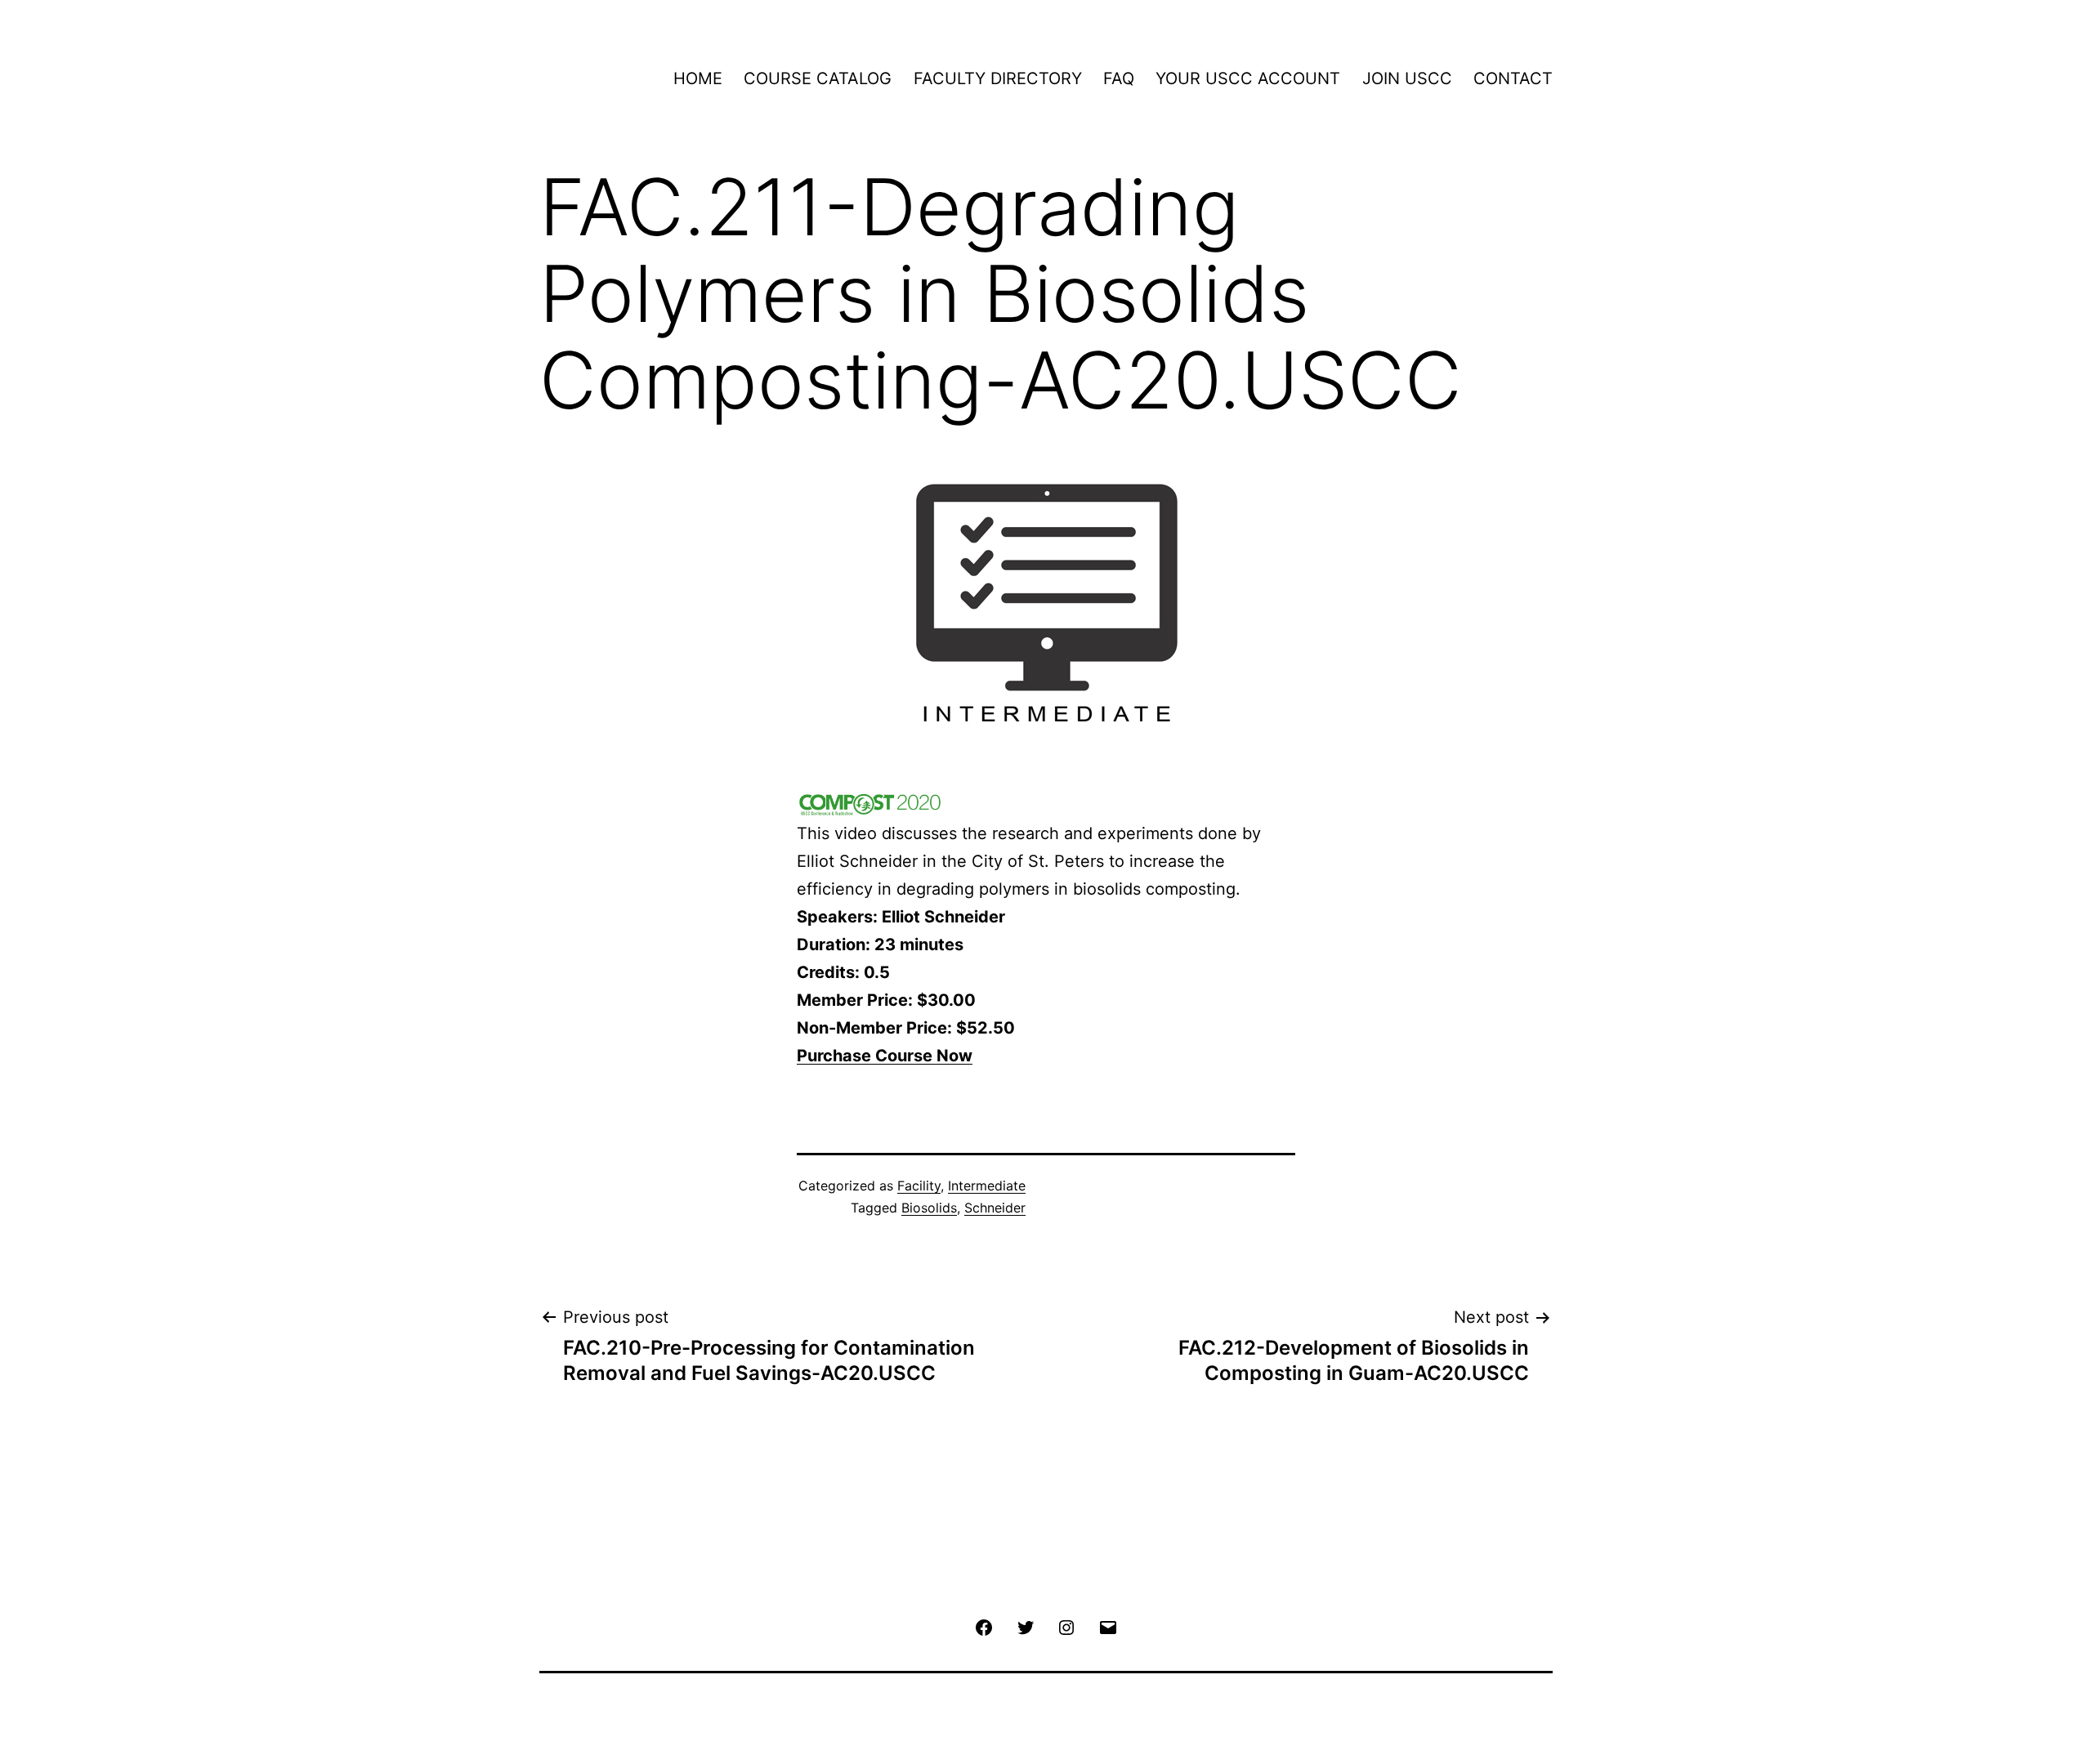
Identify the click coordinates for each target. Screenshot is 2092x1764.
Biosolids (929, 1208)
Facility (919, 1186)
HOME (698, 78)
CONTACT (1513, 78)
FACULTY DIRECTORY (998, 78)
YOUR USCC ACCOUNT (1248, 78)
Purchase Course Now (885, 1056)
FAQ (1119, 78)
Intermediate (987, 1186)
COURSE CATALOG (818, 78)
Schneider (995, 1208)
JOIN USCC (1407, 78)
